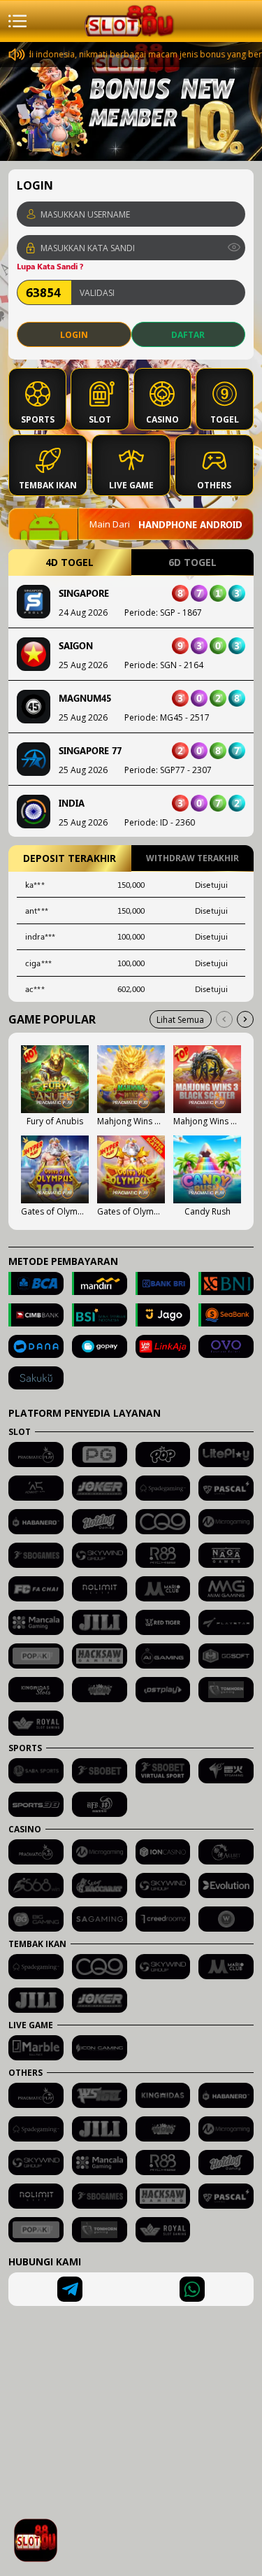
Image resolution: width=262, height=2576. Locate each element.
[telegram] (70, 2289)
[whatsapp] (192, 2289)
